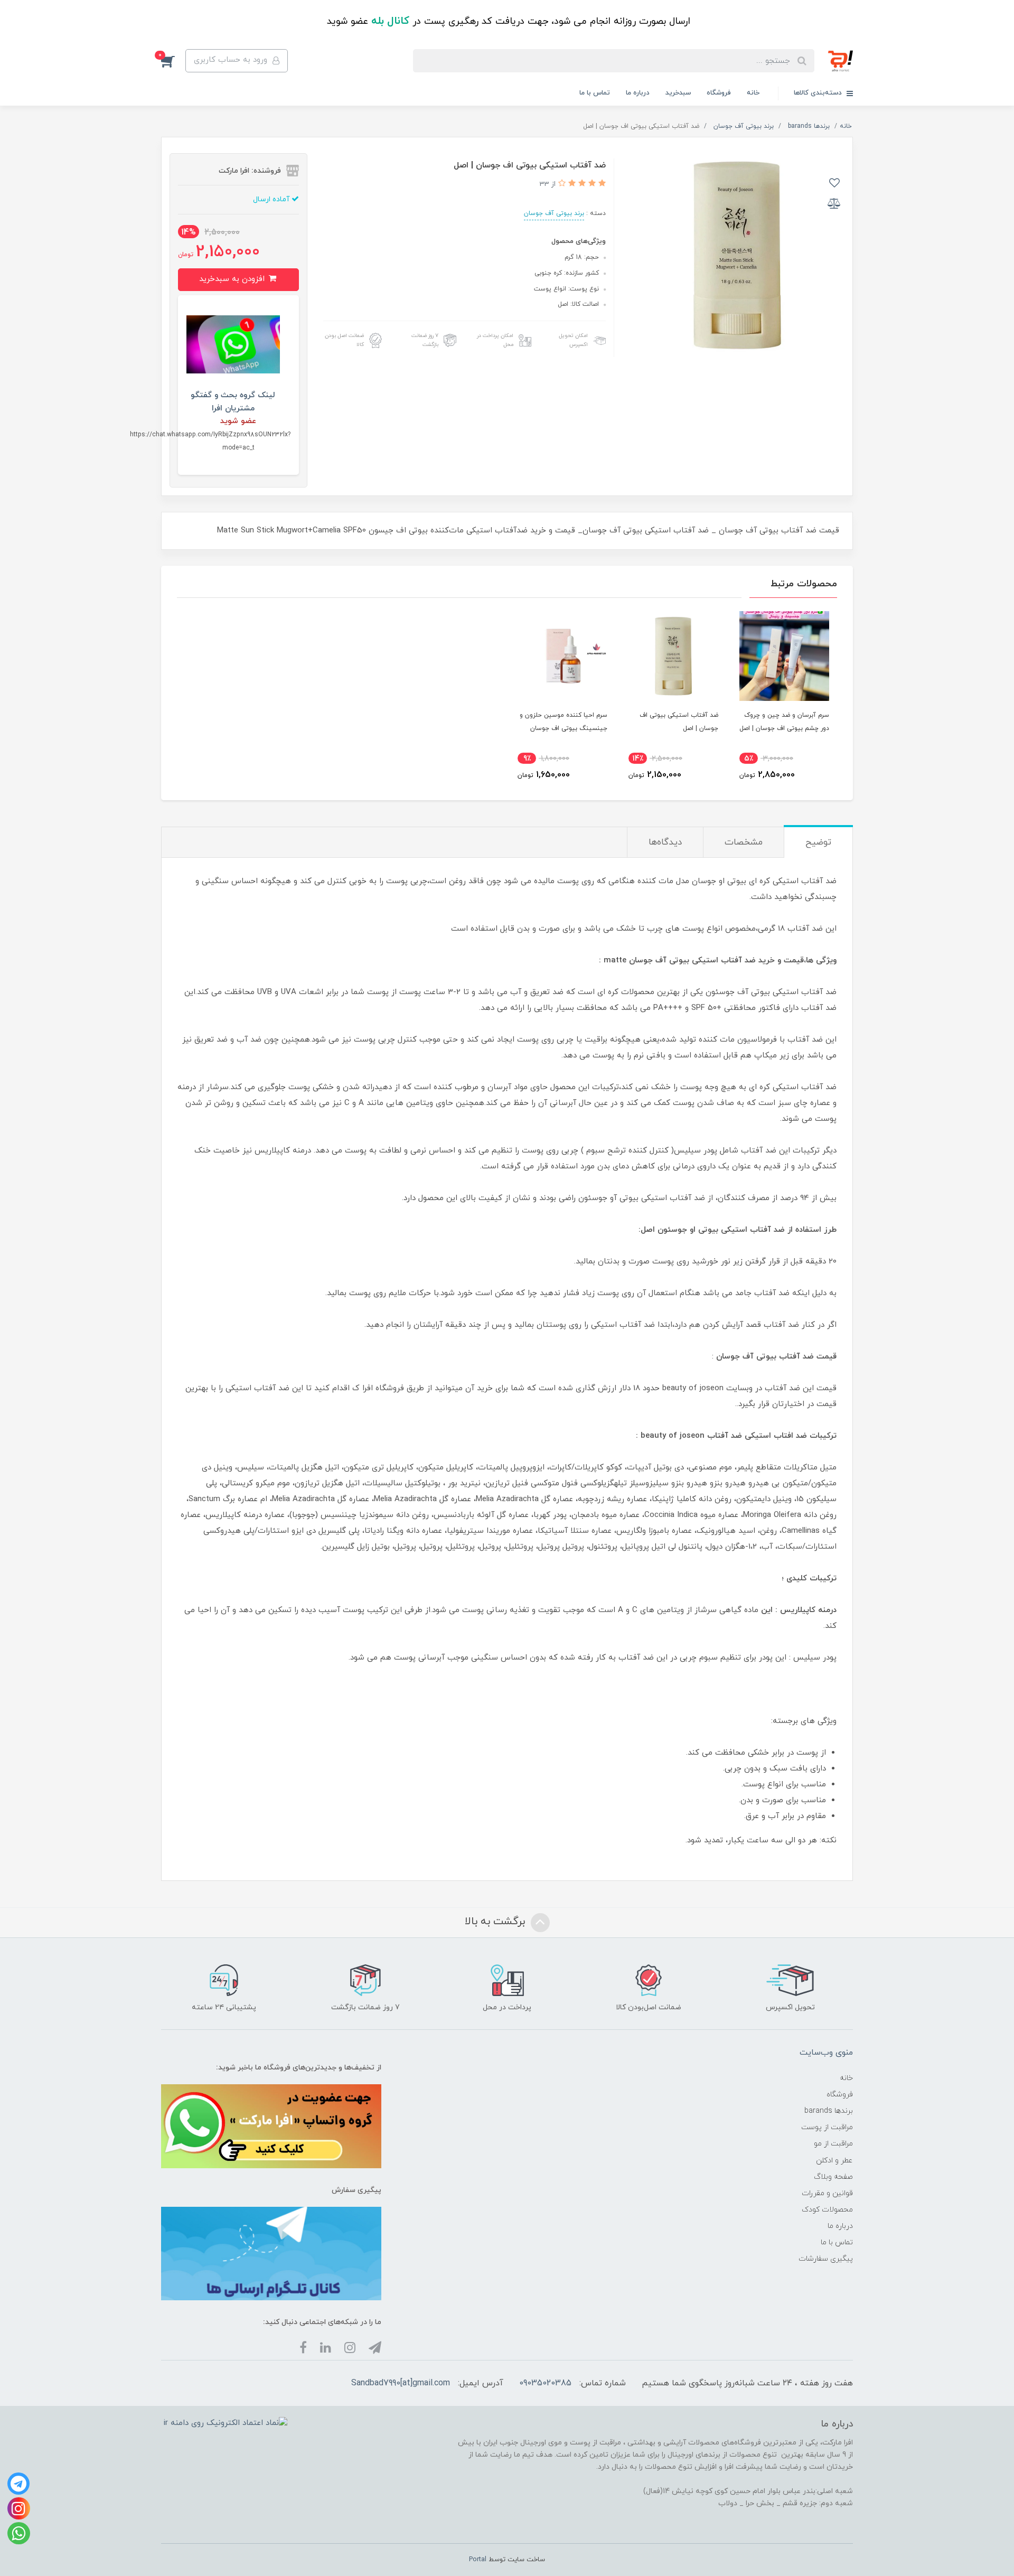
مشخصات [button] (744, 842)
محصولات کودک (827, 2210)
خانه (753, 93)
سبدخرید (678, 93)
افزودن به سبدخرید (233, 279)
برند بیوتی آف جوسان (554, 213)
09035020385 (545, 2383)
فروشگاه (719, 93)
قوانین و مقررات (827, 2193)
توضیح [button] (818, 842)
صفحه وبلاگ (833, 2177)
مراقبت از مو (833, 2144)
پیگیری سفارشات (826, 2259)
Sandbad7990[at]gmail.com (401, 2383)
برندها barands (829, 2111)
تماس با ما (595, 93)
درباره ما (638, 93)
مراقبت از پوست (827, 2127)
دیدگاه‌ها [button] (665, 842)
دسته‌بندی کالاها (819, 93)
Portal (478, 2560)
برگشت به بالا (496, 1922)
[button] (173, 61)
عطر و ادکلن (834, 2161)
